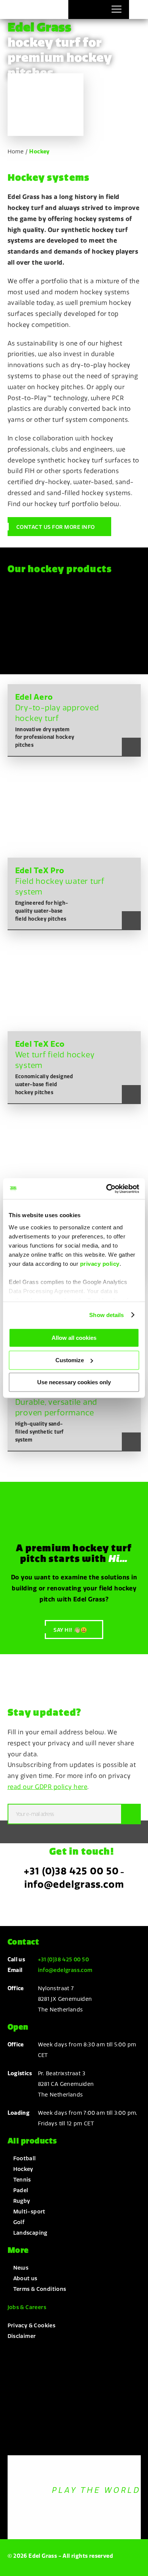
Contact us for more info (56, 527)
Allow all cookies (74, 1338)
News (21, 2268)
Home (16, 151)
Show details (106, 1315)
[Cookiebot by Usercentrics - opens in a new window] (106, 1189)
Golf (19, 2222)
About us (25, 2278)
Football (25, 2158)
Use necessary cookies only (74, 1382)
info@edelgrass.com (74, 1884)
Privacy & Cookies (32, 2325)
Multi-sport (29, 2212)
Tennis (22, 2180)
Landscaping (30, 2233)
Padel (21, 2190)
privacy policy (100, 1264)
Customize (70, 1360)
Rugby (22, 2201)
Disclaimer (22, 2336)
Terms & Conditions (40, 2289)
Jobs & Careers (27, 2307)
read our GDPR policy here (48, 1787)
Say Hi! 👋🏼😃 (70, 1630)
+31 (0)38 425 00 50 (71, 1871)
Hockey (23, 2169)
